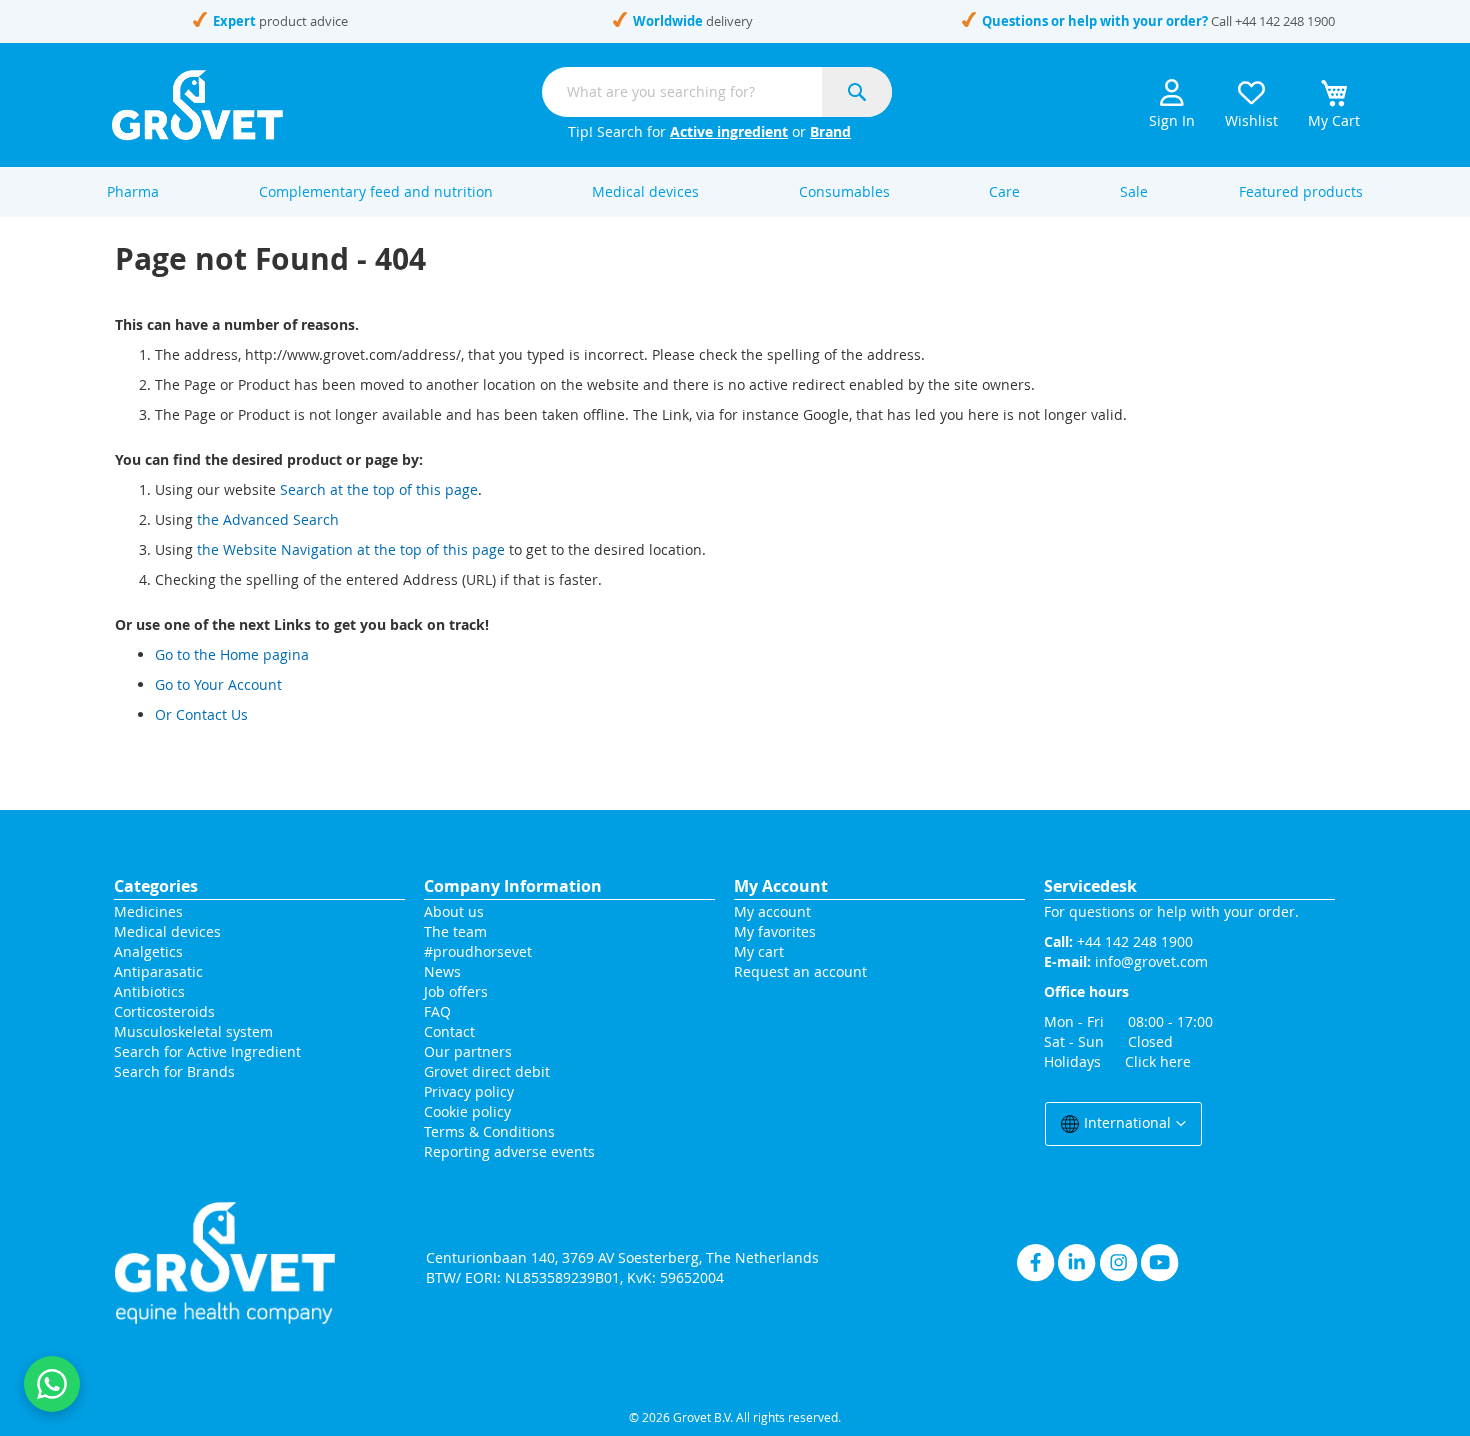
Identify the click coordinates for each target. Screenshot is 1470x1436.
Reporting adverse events (509, 1151)
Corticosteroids (164, 1011)
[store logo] (197, 105)
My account (772, 911)
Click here (1158, 1061)
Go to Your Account (218, 684)
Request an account (800, 971)
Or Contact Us (201, 714)
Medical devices (167, 931)
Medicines (148, 911)
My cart (759, 951)
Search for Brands (174, 1071)
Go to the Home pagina (232, 654)
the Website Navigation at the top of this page (351, 549)
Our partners (468, 1051)
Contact (451, 1031)
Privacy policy (469, 1091)
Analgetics (148, 951)
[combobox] (717, 92)
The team (455, 931)
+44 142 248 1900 (1285, 21)
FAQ (437, 1011)
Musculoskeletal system (193, 1031)
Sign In (1172, 120)
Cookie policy (467, 1111)
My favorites (775, 931)
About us (454, 911)
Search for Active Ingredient (207, 1051)
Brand (830, 131)
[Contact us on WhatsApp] (52, 1384)
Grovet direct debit (487, 1071)
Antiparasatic (158, 971)
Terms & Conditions (489, 1131)
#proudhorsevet (478, 951)
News (442, 971)
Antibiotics (149, 991)
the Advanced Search (268, 519)
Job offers (456, 991)
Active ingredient (729, 131)
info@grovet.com (1151, 961)
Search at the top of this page (379, 489)
